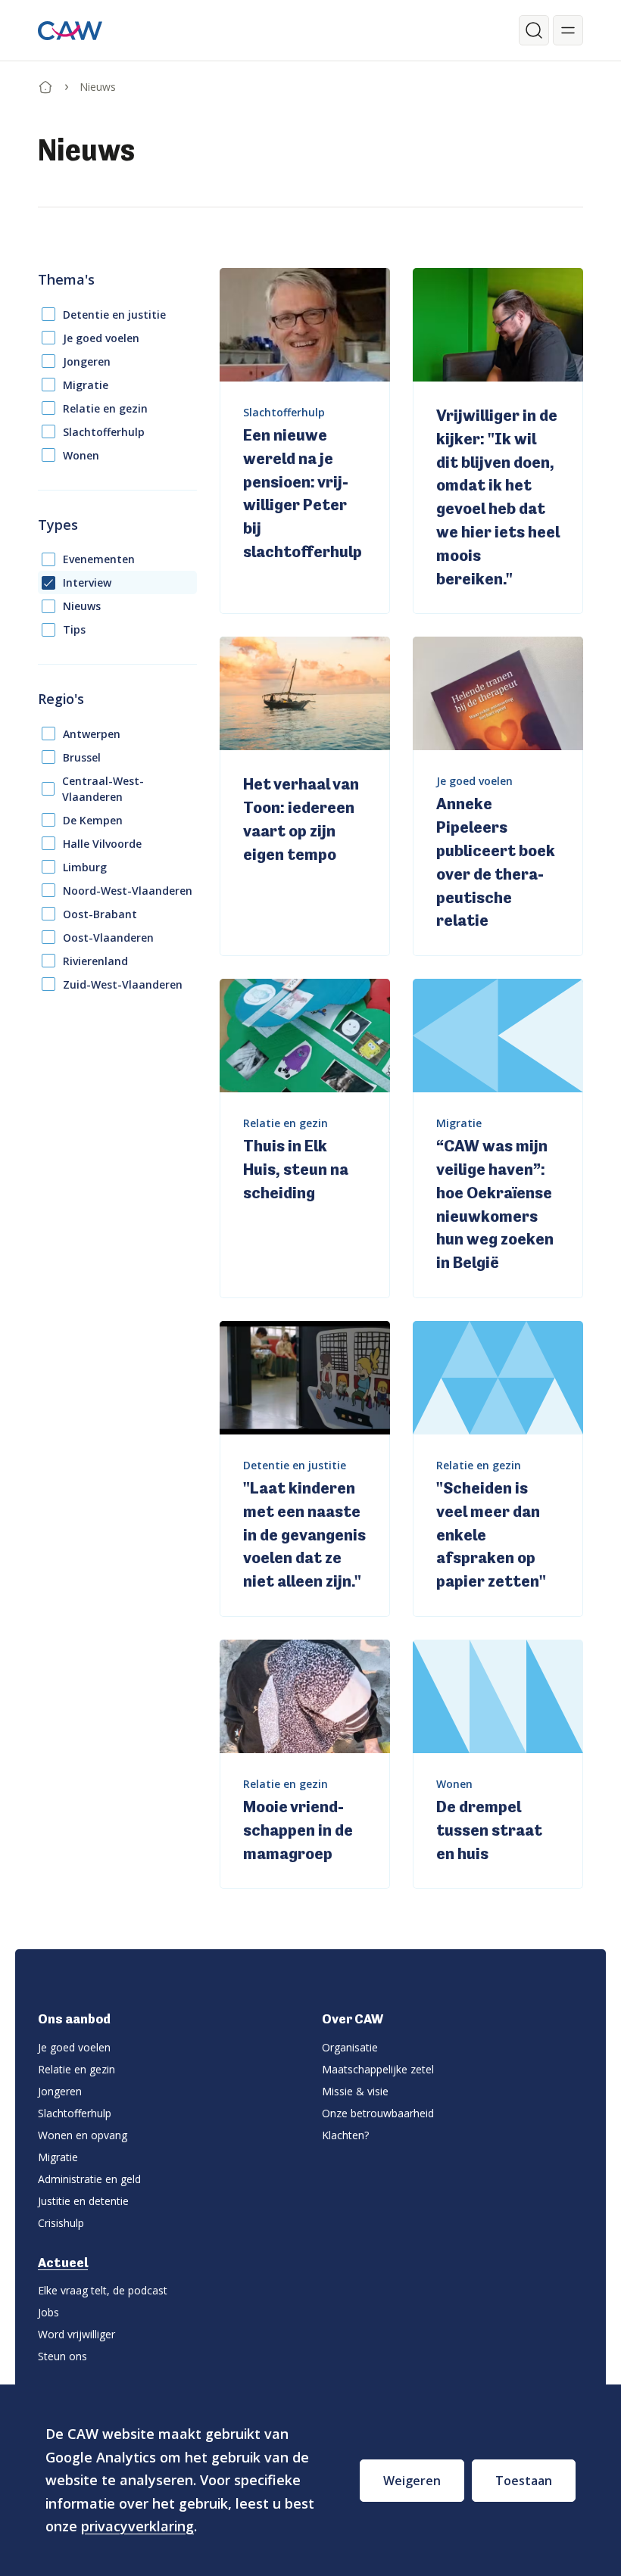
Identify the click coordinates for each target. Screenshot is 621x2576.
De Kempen (93, 820)
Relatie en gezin (105, 408)
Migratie (86, 385)
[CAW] (70, 31)
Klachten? (345, 2135)
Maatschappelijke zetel (378, 2069)
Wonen (81, 455)
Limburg (85, 867)
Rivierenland (95, 961)
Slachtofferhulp (104, 432)
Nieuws (82, 606)
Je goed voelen (101, 338)
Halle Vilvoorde (102, 844)
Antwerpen (92, 734)
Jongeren (87, 361)
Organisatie (350, 2047)
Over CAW (353, 2019)
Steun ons (62, 2356)
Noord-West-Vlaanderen (128, 891)
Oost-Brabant (100, 914)
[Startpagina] (45, 84)
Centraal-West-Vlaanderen (103, 789)
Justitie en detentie (83, 2201)
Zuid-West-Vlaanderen (123, 984)
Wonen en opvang (83, 2135)
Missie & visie (355, 2091)
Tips (74, 629)
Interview (87, 582)
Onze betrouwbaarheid (378, 2113)
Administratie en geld (89, 2179)
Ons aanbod (74, 2019)
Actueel (63, 2263)
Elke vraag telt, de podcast (103, 2290)
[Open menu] (568, 30)
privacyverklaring (137, 2526)
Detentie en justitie (114, 315)
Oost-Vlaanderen (108, 938)
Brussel (82, 757)
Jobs (48, 2312)
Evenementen (99, 559)
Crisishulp (61, 2223)
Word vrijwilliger (76, 2334)
